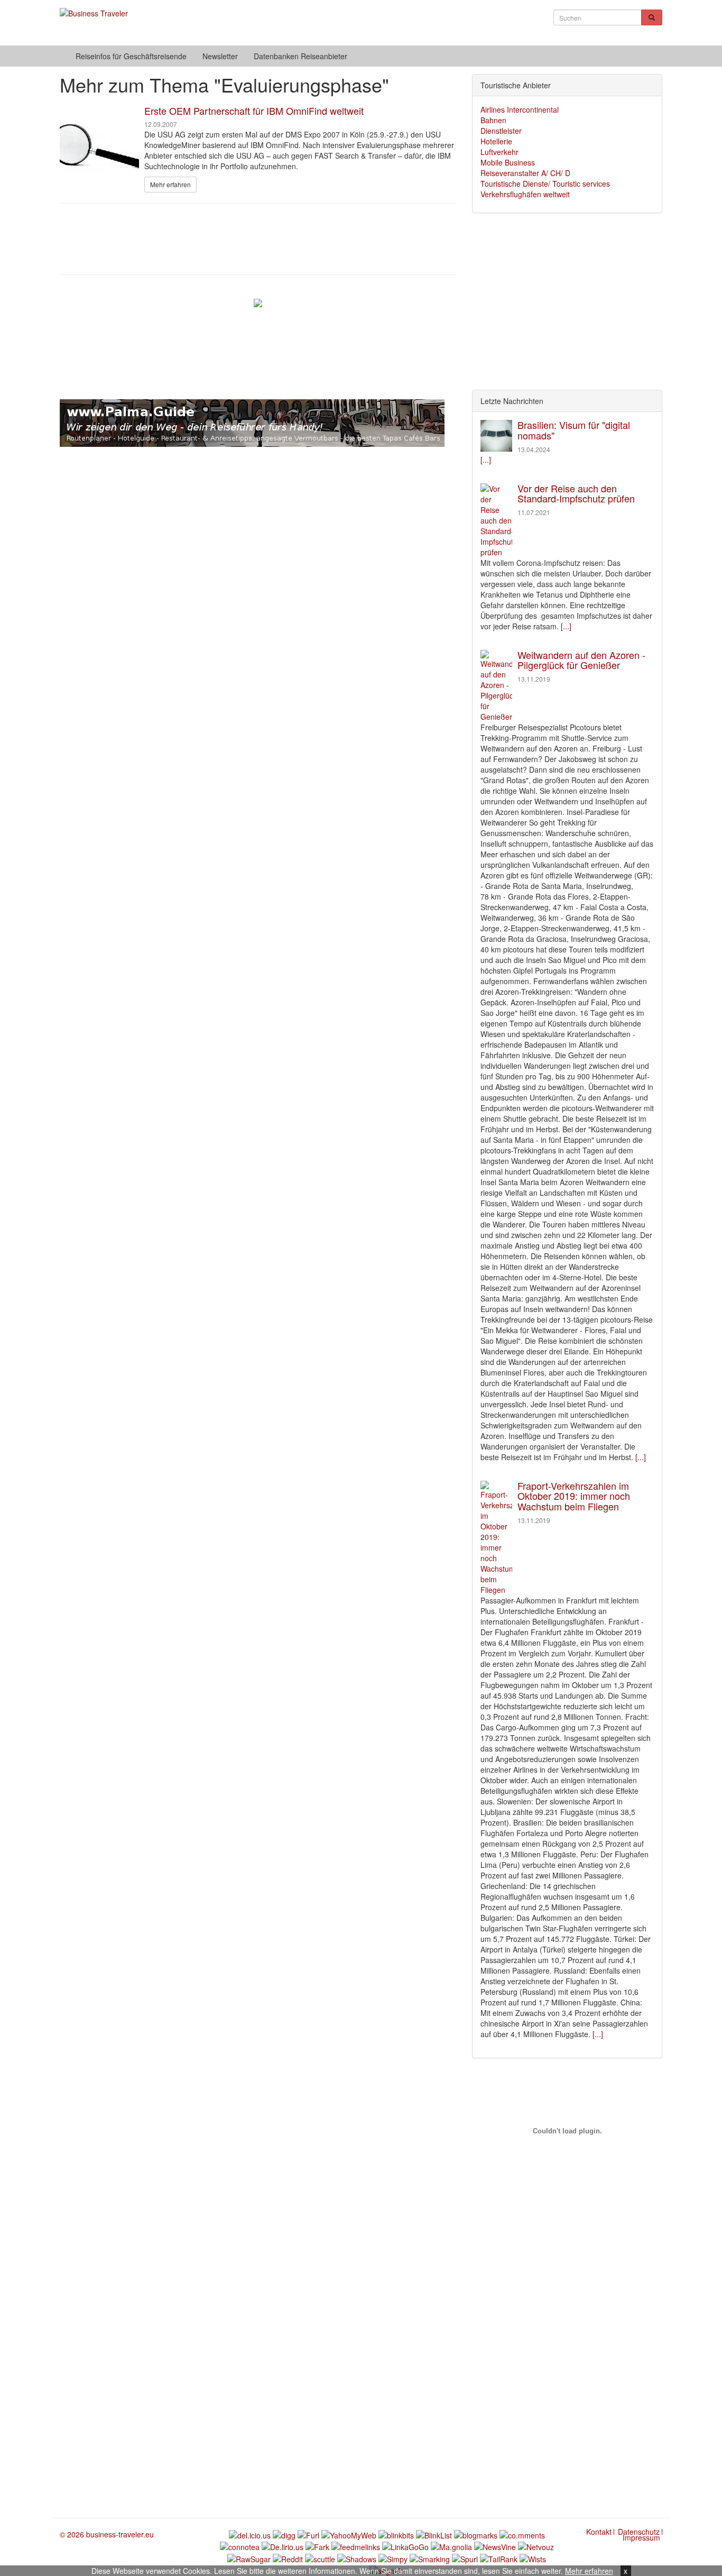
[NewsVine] (495, 2546)
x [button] (626, 2571)
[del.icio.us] (250, 2534)
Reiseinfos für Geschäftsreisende (131, 56)
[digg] (284, 2534)
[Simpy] (393, 2557)
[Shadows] (357, 2557)
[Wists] (533, 2557)
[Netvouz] (536, 2546)
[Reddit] (288, 2557)
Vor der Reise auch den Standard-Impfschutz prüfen (576, 493)
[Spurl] (465, 2557)
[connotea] (240, 2546)
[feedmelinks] (356, 2546)
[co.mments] (522, 2534)
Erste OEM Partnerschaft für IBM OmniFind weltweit (254, 111)
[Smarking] (430, 2557)
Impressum (641, 2537)
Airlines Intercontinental (520, 109)
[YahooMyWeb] (349, 2534)
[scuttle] (320, 2557)
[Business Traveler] (94, 8)
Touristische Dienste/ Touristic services (545, 184)
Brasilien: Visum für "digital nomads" (574, 430)
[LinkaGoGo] (405, 2546)
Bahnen (493, 120)
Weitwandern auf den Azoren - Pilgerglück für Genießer (581, 660)
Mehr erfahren (589, 2571)
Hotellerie (496, 141)
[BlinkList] (434, 2534)
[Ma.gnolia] (451, 2546)
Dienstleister (501, 131)
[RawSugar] (249, 2557)
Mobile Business (508, 162)
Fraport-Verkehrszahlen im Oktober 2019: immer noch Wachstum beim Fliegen (574, 1496)
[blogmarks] (476, 2534)
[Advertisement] (258, 238)
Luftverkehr (499, 152)
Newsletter (220, 56)
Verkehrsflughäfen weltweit (525, 194)
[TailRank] (499, 2557)
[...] (486, 460)
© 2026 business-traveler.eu (107, 2534)
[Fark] (317, 2546)
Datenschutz (639, 2532)
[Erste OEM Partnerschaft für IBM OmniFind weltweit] (99, 149)
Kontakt (599, 2532)
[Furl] (308, 2534)
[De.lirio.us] (283, 2546)
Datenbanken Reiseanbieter (300, 56)
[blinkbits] (396, 2534)
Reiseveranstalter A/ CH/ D (525, 173)
